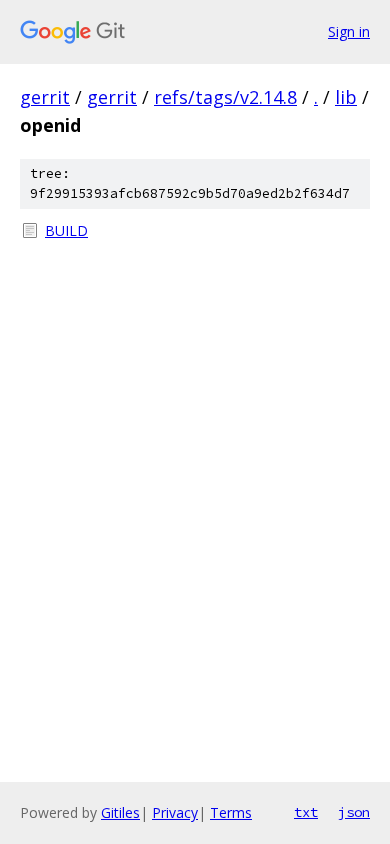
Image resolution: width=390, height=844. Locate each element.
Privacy (175, 812)
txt (306, 812)
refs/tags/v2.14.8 (225, 97)
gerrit (45, 97)
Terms (231, 812)
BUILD (66, 230)
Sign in (349, 31)
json (354, 812)
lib (346, 97)
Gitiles (120, 812)
